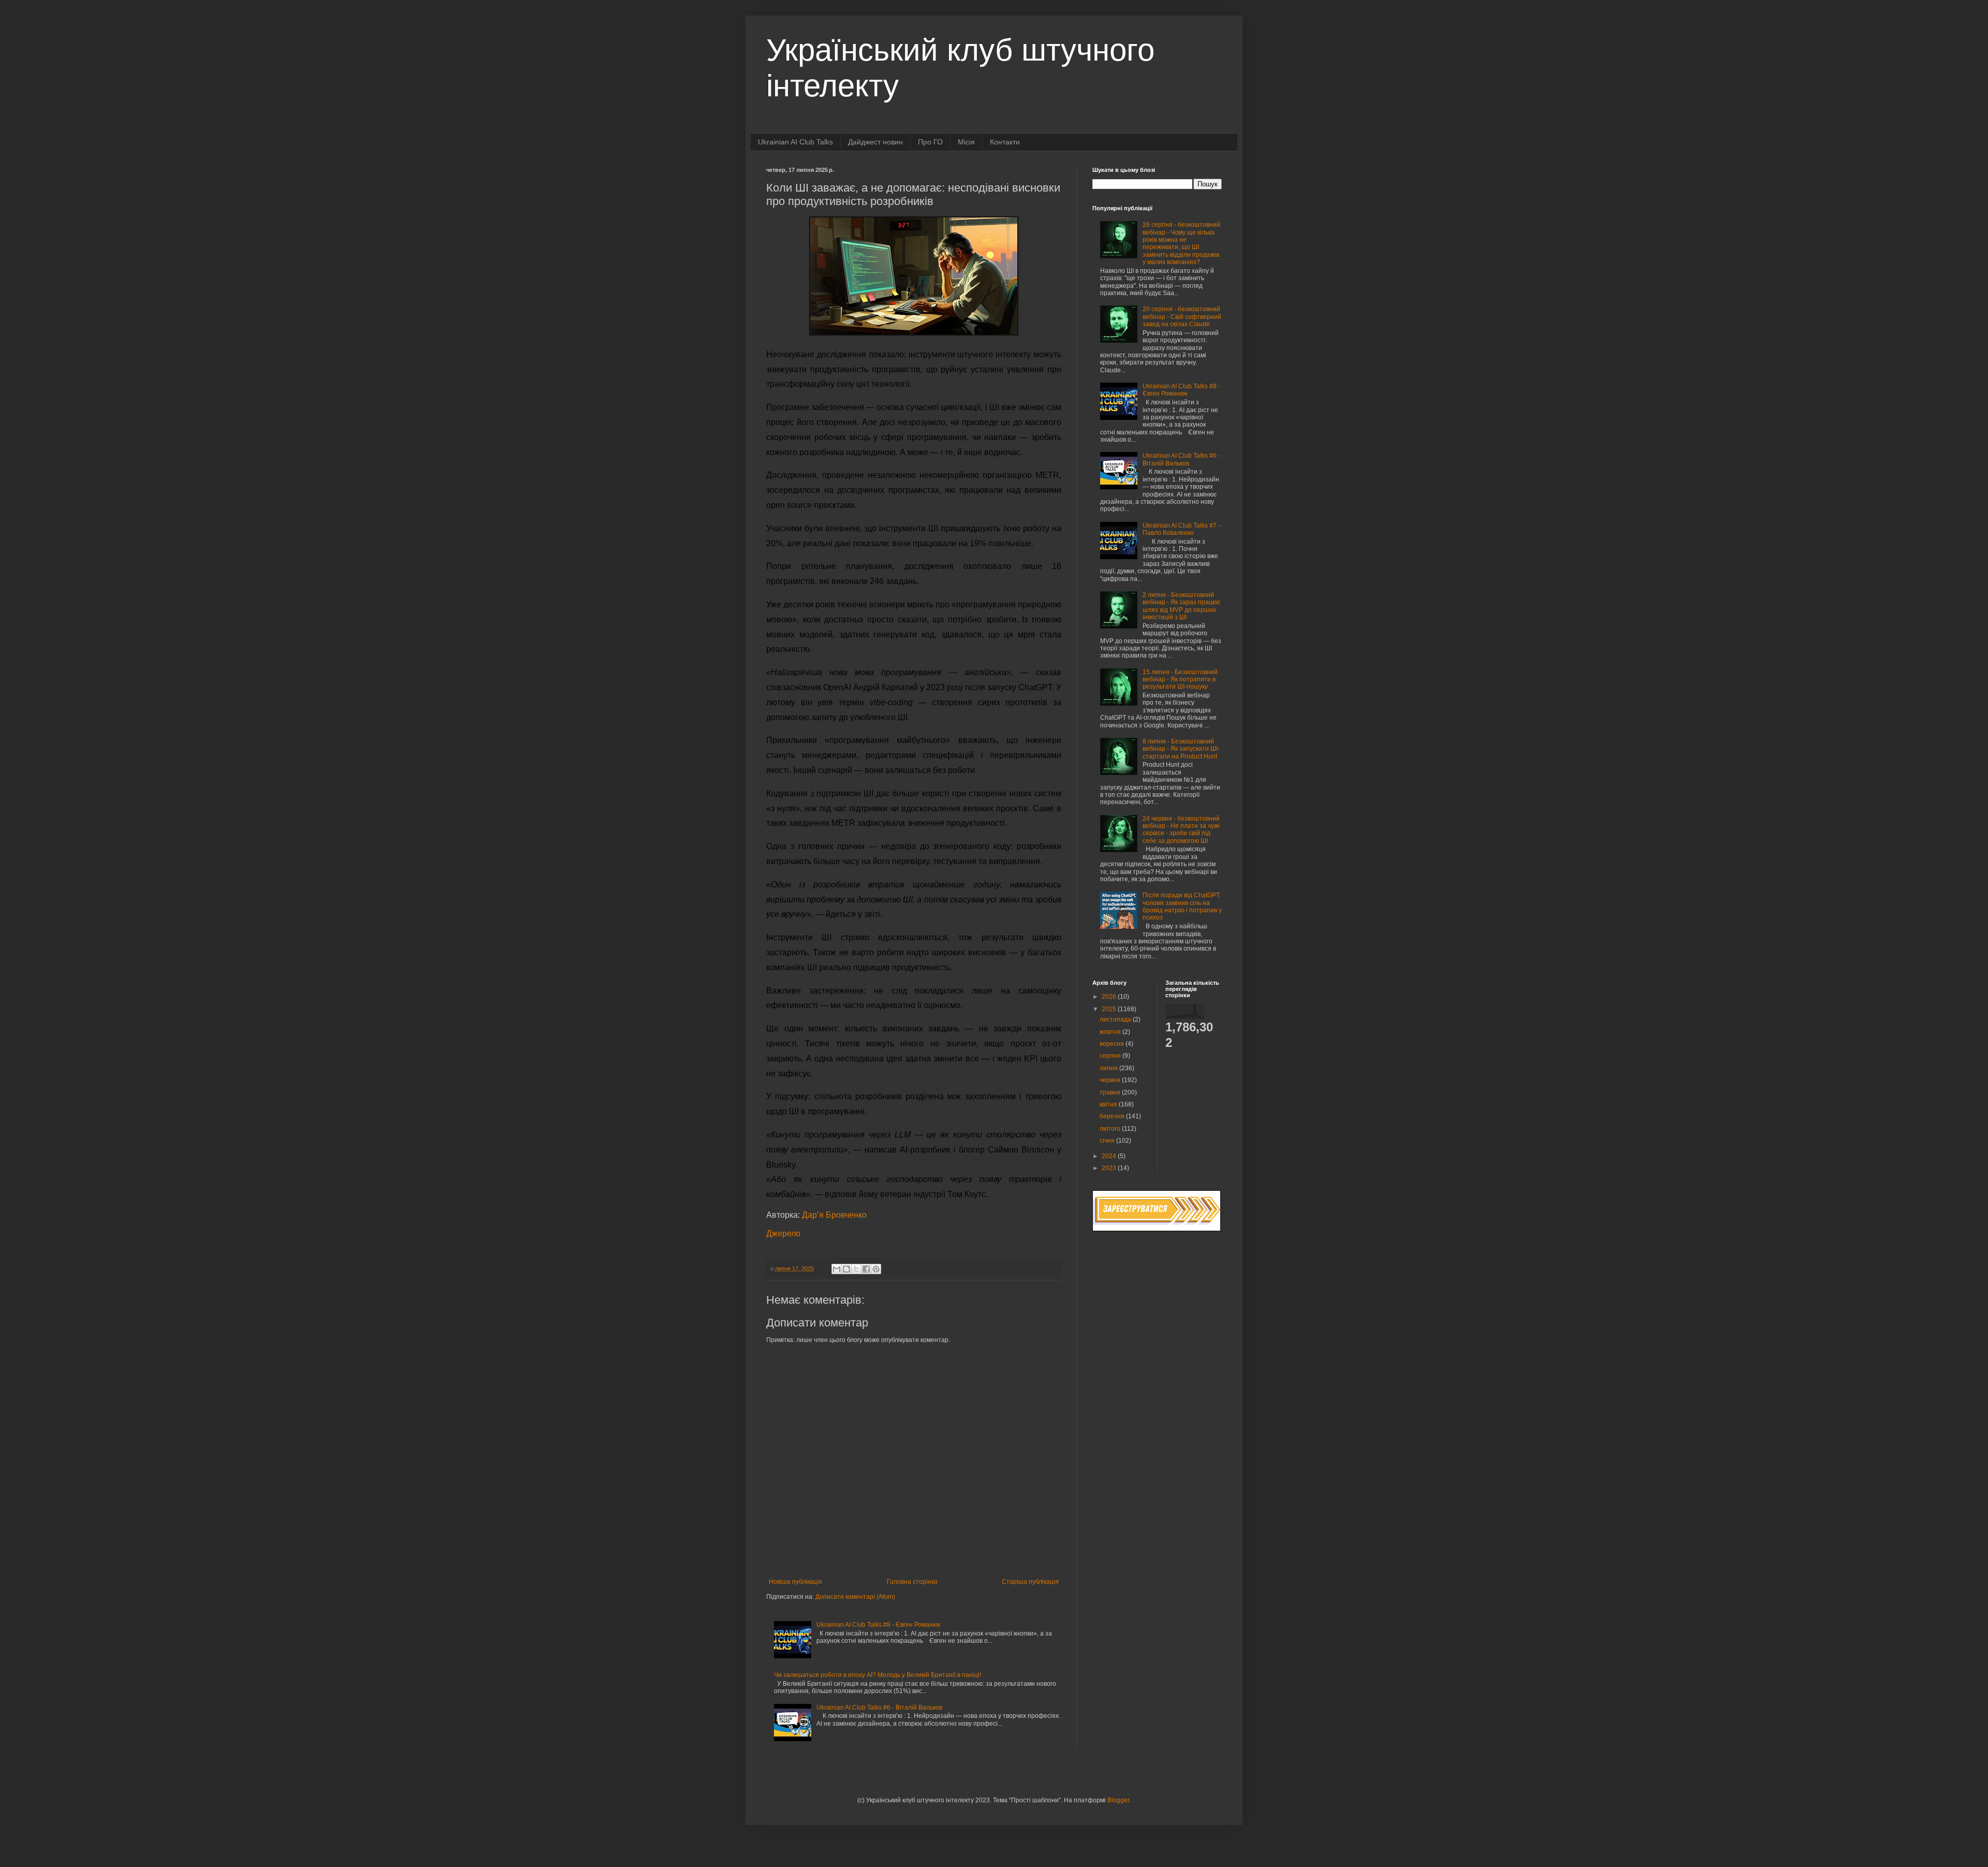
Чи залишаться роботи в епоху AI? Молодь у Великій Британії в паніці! (878, 1675)
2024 (1110, 1156)
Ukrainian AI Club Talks (795, 142)
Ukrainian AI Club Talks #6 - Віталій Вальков (879, 1708)
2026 (1110, 997)
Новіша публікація (795, 1582)
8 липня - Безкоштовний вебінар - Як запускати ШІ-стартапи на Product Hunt (1181, 749)
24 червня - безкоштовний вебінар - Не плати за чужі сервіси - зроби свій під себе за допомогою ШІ (1181, 830)
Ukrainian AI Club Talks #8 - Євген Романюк (878, 1625)
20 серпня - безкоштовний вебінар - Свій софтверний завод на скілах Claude (1182, 317)
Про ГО (930, 142)
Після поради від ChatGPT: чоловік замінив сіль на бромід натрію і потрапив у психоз (1182, 906)
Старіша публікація (1030, 1582)
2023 (1110, 1168)
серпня (1111, 1056)
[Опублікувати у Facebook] (866, 1269)
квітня (1109, 1104)
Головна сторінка (912, 1582)
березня (1113, 1116)
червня (1111, 1080)
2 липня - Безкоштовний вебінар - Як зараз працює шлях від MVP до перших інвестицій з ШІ (1181, 606)
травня (1111, 1092)
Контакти (1005, 142)
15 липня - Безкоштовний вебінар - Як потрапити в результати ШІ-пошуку (1180, 680)
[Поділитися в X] (856, 1269)
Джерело (783, 1234)
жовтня (1111, 1032)
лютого (1111, 1129)
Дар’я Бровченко (834, 1215)
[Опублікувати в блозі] (846, 1269)
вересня (1113, 1044)
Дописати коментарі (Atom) (855, 1597)
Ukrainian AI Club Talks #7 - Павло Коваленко (1181, 529)
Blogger (1118, 1800)
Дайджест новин (875, 142)
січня (1108, 1141)
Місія (966, 142)
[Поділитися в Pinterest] (876, 1269)
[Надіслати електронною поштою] (837, 1269)
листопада (1116, 1019)
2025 (1110, 1009)
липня (1109, 1068)
